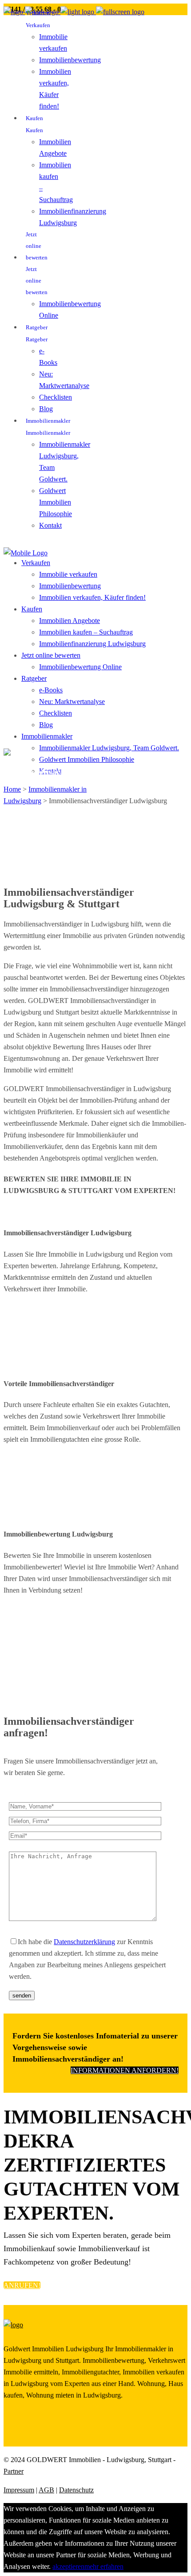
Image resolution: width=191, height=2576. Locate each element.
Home (12, 789)
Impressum (19, 2490)
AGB (46, 2490)
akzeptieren (68, 2566)
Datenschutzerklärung (84, 1942)
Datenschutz (76, 2490)
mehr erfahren (104, 2566)
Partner (14, 2471)
